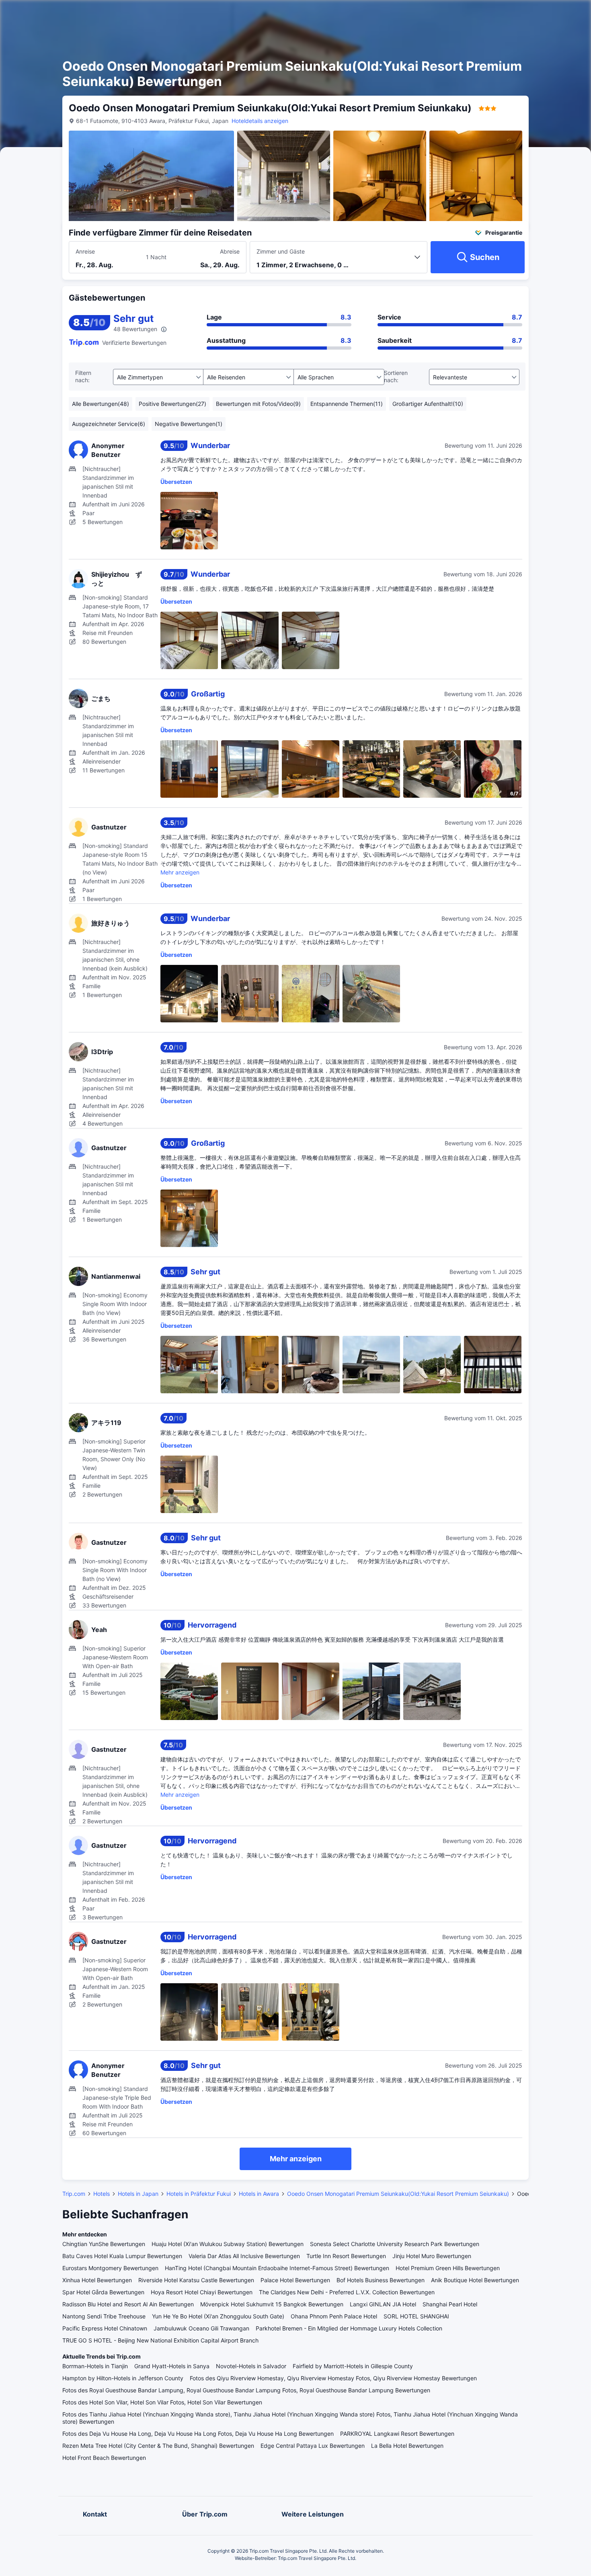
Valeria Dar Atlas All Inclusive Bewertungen (244, 2256)
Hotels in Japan (138, 2194)
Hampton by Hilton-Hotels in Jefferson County (123, 2378)
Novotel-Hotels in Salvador (251, 2366)
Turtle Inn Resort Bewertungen (346, 2256)
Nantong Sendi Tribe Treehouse (104, 2316)
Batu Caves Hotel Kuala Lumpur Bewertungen (122, 2256)
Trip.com (74, 2194)
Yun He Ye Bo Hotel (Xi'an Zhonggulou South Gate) (218, 2316)
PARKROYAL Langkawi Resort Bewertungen (397, 2434)
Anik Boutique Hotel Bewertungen (475, 2280)
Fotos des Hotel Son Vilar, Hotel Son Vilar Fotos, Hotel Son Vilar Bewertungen (162, 2402)
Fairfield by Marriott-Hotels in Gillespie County (353, 2366)
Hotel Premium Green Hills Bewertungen (448, 2268)
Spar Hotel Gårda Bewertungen (103, 2292)
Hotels (102, 2194)
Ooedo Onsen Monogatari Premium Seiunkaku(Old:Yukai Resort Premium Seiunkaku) (398, 2194)
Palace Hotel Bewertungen (295, 2280)
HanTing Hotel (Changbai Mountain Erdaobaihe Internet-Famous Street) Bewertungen (277, 2268)
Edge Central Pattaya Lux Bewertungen (313, 2446)
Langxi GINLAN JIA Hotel (383, 2304)
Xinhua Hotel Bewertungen (97, 2280)
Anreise (85, 251)
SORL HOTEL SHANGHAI (416, 2316)
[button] (509, 13)
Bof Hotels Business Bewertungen (381, 2280)
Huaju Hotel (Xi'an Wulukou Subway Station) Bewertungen (228, 2244)
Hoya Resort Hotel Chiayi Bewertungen (202, 2292)
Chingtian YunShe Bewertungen (104, 2244)
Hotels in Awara (259, 2194)
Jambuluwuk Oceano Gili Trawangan (201, 2328)
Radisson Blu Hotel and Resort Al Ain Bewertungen (128, 2304)
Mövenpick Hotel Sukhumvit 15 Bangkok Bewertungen (272, 2304)
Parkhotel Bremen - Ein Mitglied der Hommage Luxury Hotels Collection (349, 2328)
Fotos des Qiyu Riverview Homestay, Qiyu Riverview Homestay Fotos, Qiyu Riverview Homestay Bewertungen (333, 2378)
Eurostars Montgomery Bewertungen (110, 2268)
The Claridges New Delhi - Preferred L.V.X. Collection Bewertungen (347, 2292)
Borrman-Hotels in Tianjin (95, 2366)
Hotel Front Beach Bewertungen (104, 2458)
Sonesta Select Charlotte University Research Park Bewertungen (395, 2244)
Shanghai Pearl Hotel (450, 2304)
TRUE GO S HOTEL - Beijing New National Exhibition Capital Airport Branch (160, 2340)
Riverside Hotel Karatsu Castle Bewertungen (196, 2280)
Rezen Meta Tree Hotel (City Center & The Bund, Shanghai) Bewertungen (158, 2446)
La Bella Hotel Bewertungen (407, 2446)
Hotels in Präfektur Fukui (199, 2194)
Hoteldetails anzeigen (260, 121)
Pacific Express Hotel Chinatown (105, 2328)
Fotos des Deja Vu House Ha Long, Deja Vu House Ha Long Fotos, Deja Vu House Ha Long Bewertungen (198, 2434)
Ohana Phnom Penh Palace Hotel (334, 2316)
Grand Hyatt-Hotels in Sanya (172, 2366)
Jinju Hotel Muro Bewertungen (432, 2256)
